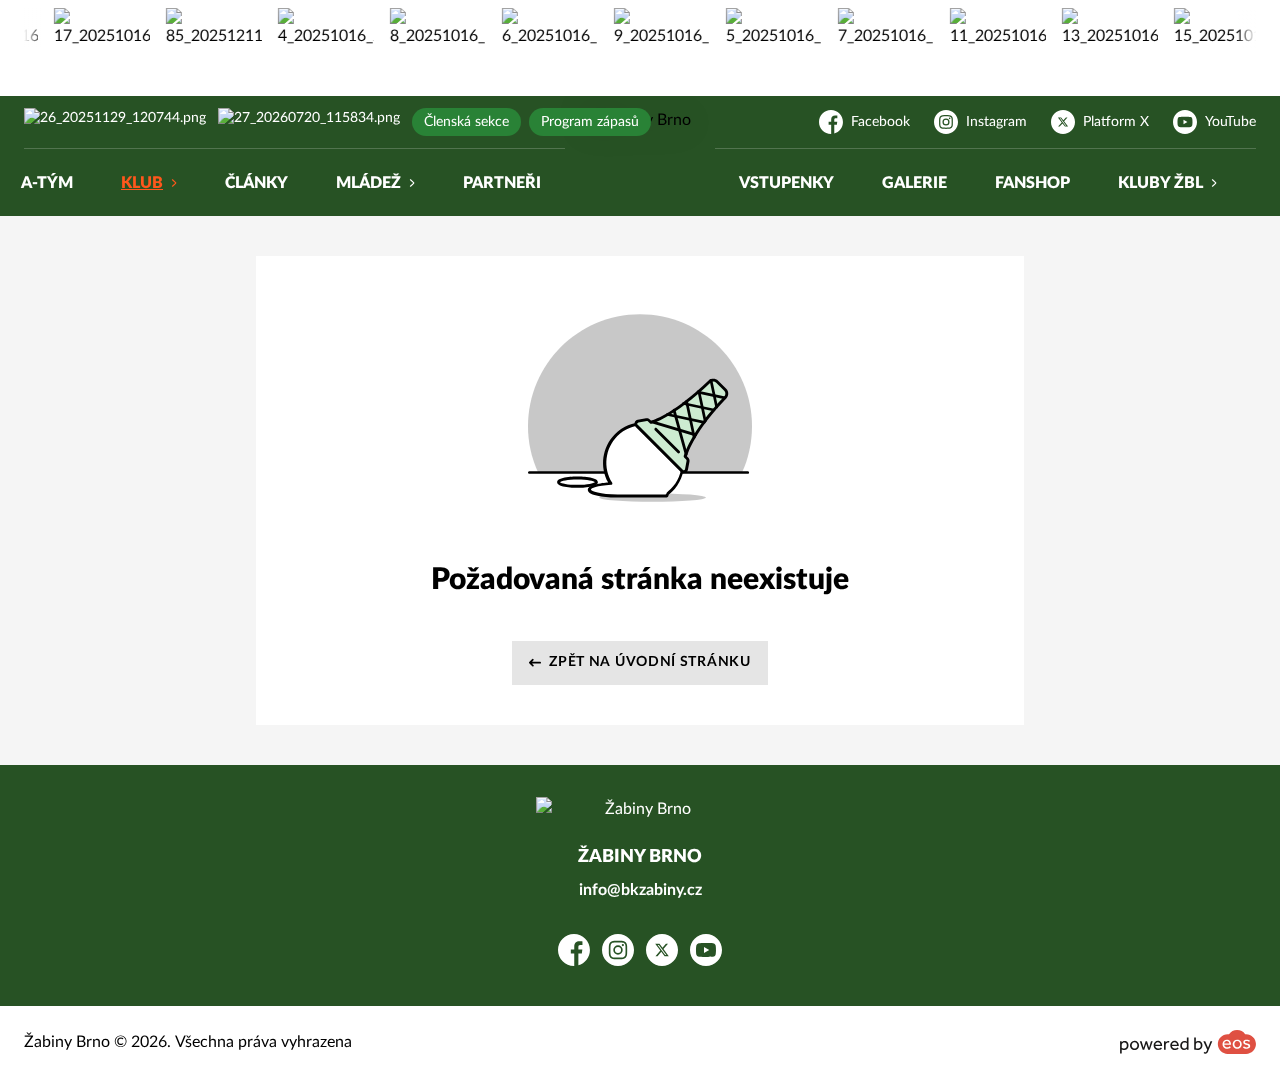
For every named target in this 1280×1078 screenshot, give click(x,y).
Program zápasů (590, 122)
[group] (95, 28)
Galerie (914, 183)
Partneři (502, 183)
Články (256, 183)
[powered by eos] (1188, 1042)
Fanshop (1032, 183)
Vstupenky (786, 183)
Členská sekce (466, 122)
